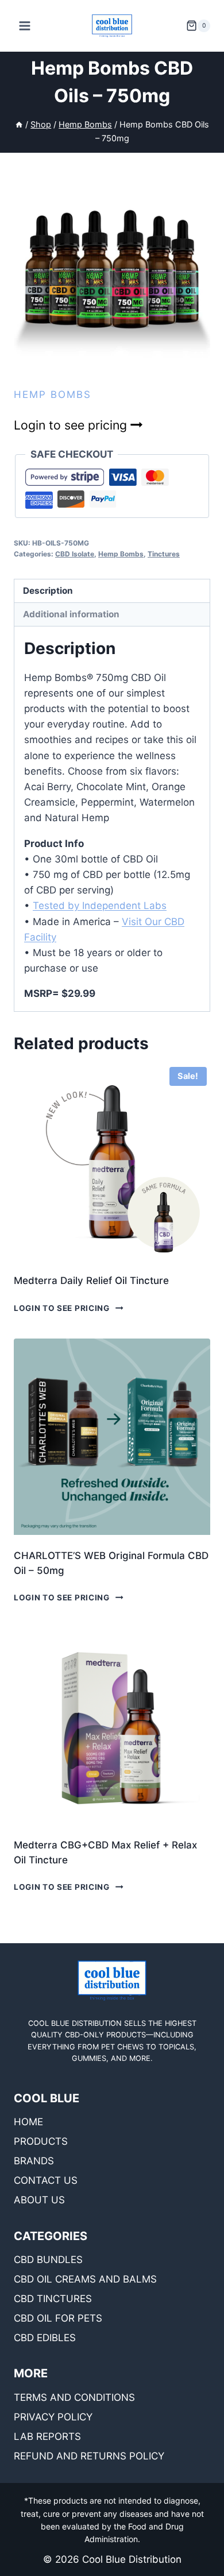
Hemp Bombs (53, 394)
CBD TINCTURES (53, 2299)
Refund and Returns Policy (89, 2456)
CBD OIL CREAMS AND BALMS (85, 2279)
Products (41, 2141)
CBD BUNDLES (48, 2260)
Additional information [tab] (71, 614)
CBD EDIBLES (45, 2338)
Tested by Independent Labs (100, 906)
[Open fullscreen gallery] (199, 356)
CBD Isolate (75, 554)
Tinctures (164, 554)
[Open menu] (25, 26)
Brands (34, 2161)
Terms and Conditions (74, 2397)
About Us (39, 2200)
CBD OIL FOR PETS (58, 2318)
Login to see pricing (72, 425)
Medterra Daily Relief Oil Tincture (91, 1281)
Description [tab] (48, 591)
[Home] (19, 124)
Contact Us (46, 2180)
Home (28, 2122)
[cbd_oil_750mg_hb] (112, 269)
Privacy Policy (53, 2417)
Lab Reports (47, 2436)
